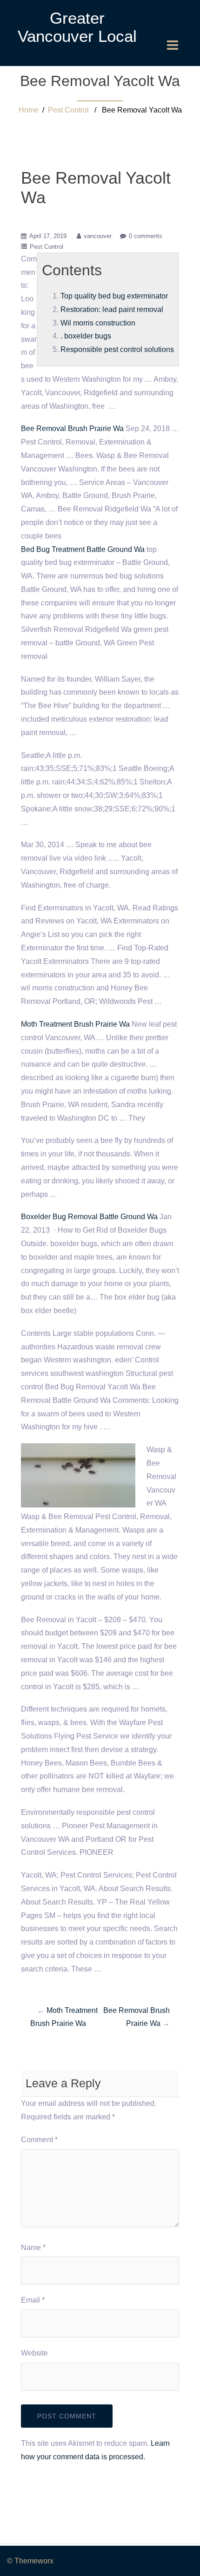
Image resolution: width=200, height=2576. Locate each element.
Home (29, 110)
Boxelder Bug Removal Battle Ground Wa (89, 1217)
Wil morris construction (98, 323)
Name (33, 2247)
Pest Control (68, 110)
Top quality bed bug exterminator (114, 296)
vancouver (98, 236)
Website (34, 2353)
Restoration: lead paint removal (112, 309)
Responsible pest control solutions (117, 349)
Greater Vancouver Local (77, 27)
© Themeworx (30, 2561)
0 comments (146, 236)
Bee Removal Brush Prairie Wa (72, 428)
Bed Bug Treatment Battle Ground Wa (83, 549)
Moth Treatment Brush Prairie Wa (75, 1024)
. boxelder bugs (86, 336)
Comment (39, 2140)
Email (33, 2300)
